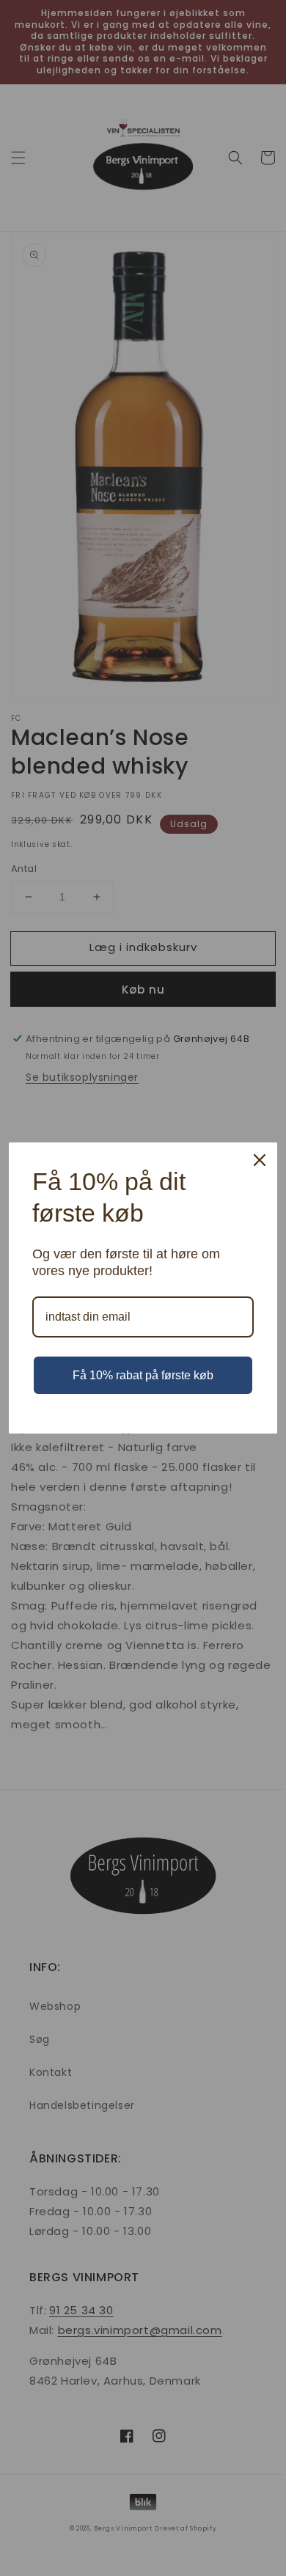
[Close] (260, 1160)
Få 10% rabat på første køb (143, 1375)
